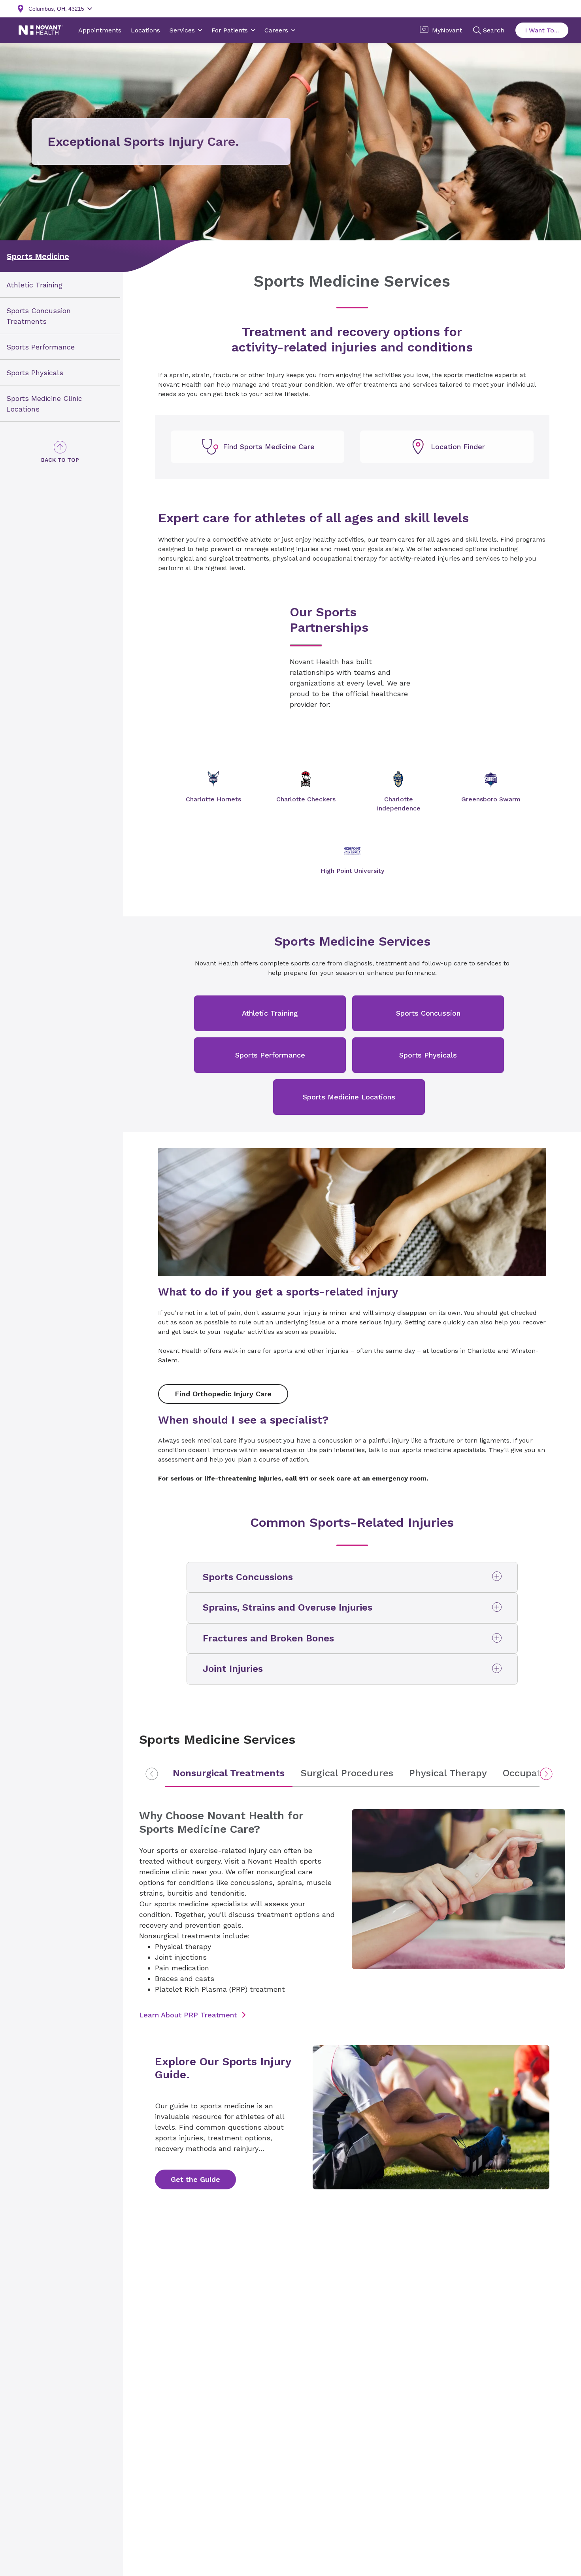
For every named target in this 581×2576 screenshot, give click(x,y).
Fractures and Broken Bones (268, 1638)
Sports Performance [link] (41, 347)
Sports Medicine (38, 256)
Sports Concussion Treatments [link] (39, 316)
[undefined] (257, 447)
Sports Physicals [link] (35, 373)
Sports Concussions (248, 1577)
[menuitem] (60, 285)
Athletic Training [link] (34, 285)
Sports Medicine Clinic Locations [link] (44, 403)
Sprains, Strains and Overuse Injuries (288, 1607)
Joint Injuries (233, 1669)
